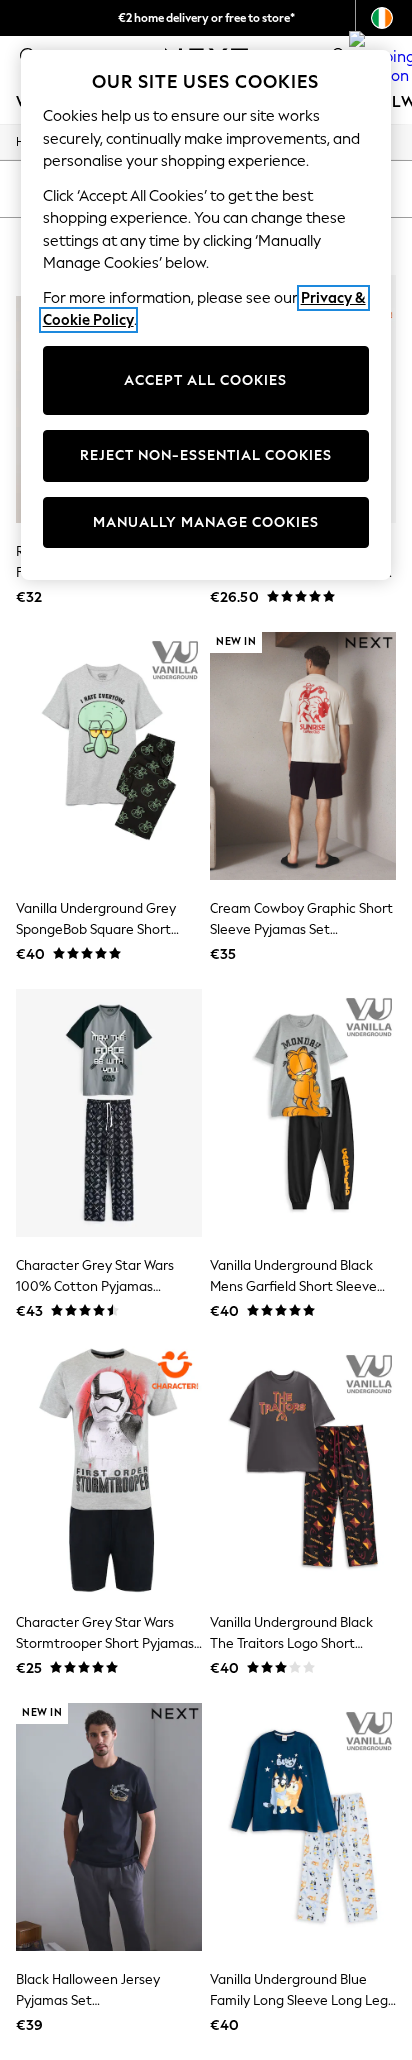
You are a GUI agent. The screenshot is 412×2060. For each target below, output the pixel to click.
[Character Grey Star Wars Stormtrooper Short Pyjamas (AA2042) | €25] (109, 1470)
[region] (206, 315)
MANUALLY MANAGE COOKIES (206, 522)
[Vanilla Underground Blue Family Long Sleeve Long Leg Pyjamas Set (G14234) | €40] (303, 1827)
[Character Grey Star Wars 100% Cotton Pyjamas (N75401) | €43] (109, 1113)
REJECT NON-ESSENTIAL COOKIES (206, 455)
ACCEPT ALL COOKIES (205, 380)
